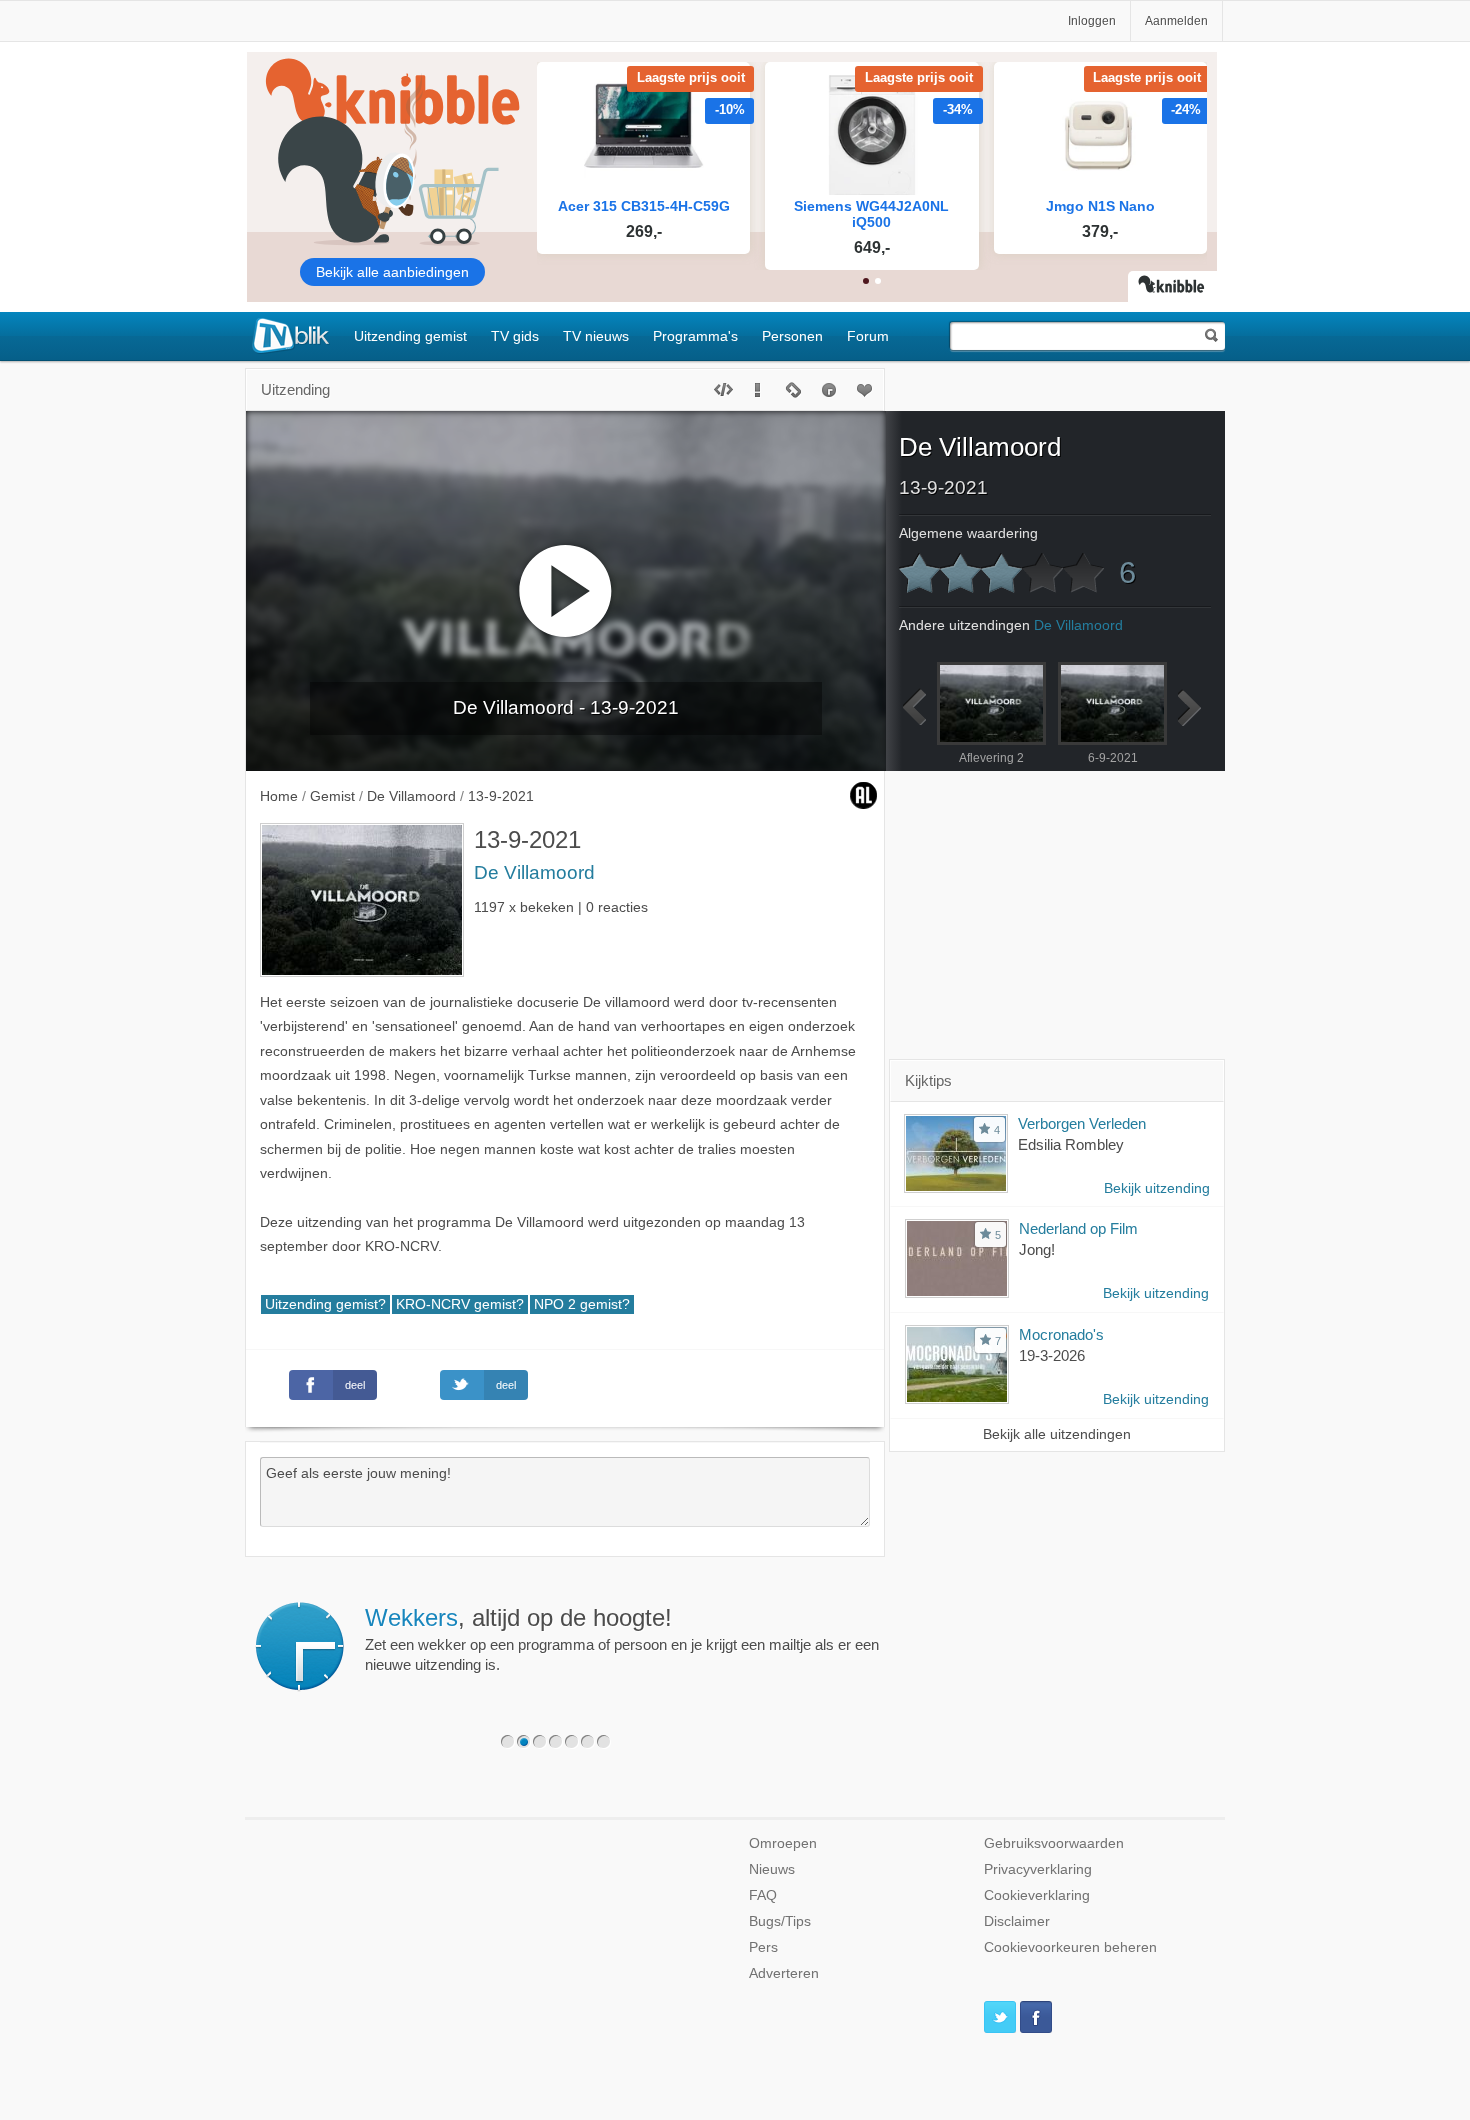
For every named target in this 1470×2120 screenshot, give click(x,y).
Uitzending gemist (410, 336)
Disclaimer (1017, 1921)
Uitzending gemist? (325, 1304)
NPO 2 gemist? (582, 1304)
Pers (763, 1947)
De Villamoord (534, 872)
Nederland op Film (1078, 1228)
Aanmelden (1176, 21)
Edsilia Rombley (1071, 1144)
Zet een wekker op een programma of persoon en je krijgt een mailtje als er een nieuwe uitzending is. (622, 1639)
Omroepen (783, 1843)
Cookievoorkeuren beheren (1070, 1947)
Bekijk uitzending (1157, 1188)
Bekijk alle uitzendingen (1057, 1434)
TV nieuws (596, 336)
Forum (868, 336)
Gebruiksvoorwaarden (1054, 1843)
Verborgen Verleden (1082, 1123)
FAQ (763, 1895)
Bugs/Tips (780, 1921)
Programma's (695, 336)
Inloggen (1092, 21)
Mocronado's (1061, 1334)
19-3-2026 (1052, 1355)
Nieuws (772, 1869)
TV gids (515, 336)
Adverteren (784, 1973)
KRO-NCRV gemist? (460, 1304)
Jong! (1037, 1249)
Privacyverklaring (1038, 1869)
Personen (792, 336)
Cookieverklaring (1037, 1895)
